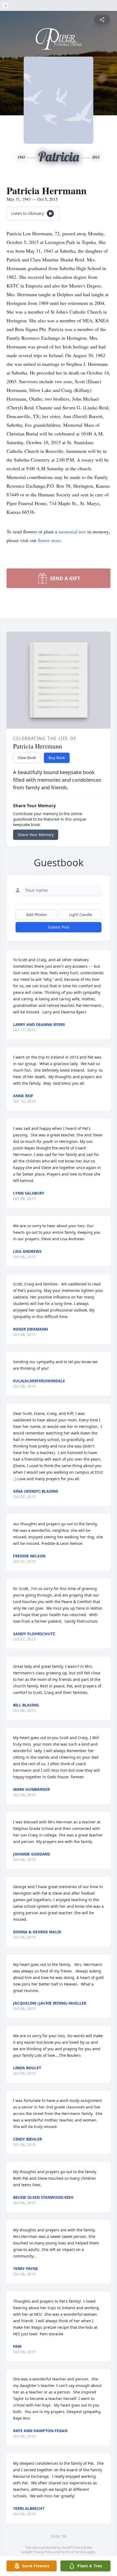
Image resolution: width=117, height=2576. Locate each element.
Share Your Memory (36, 835)
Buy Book (57, 758)
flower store (49, 540)
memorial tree (72, 531)
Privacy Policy (43, 2552)
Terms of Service (73, 2552)
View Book (27, 758)
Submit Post (59, 927)
